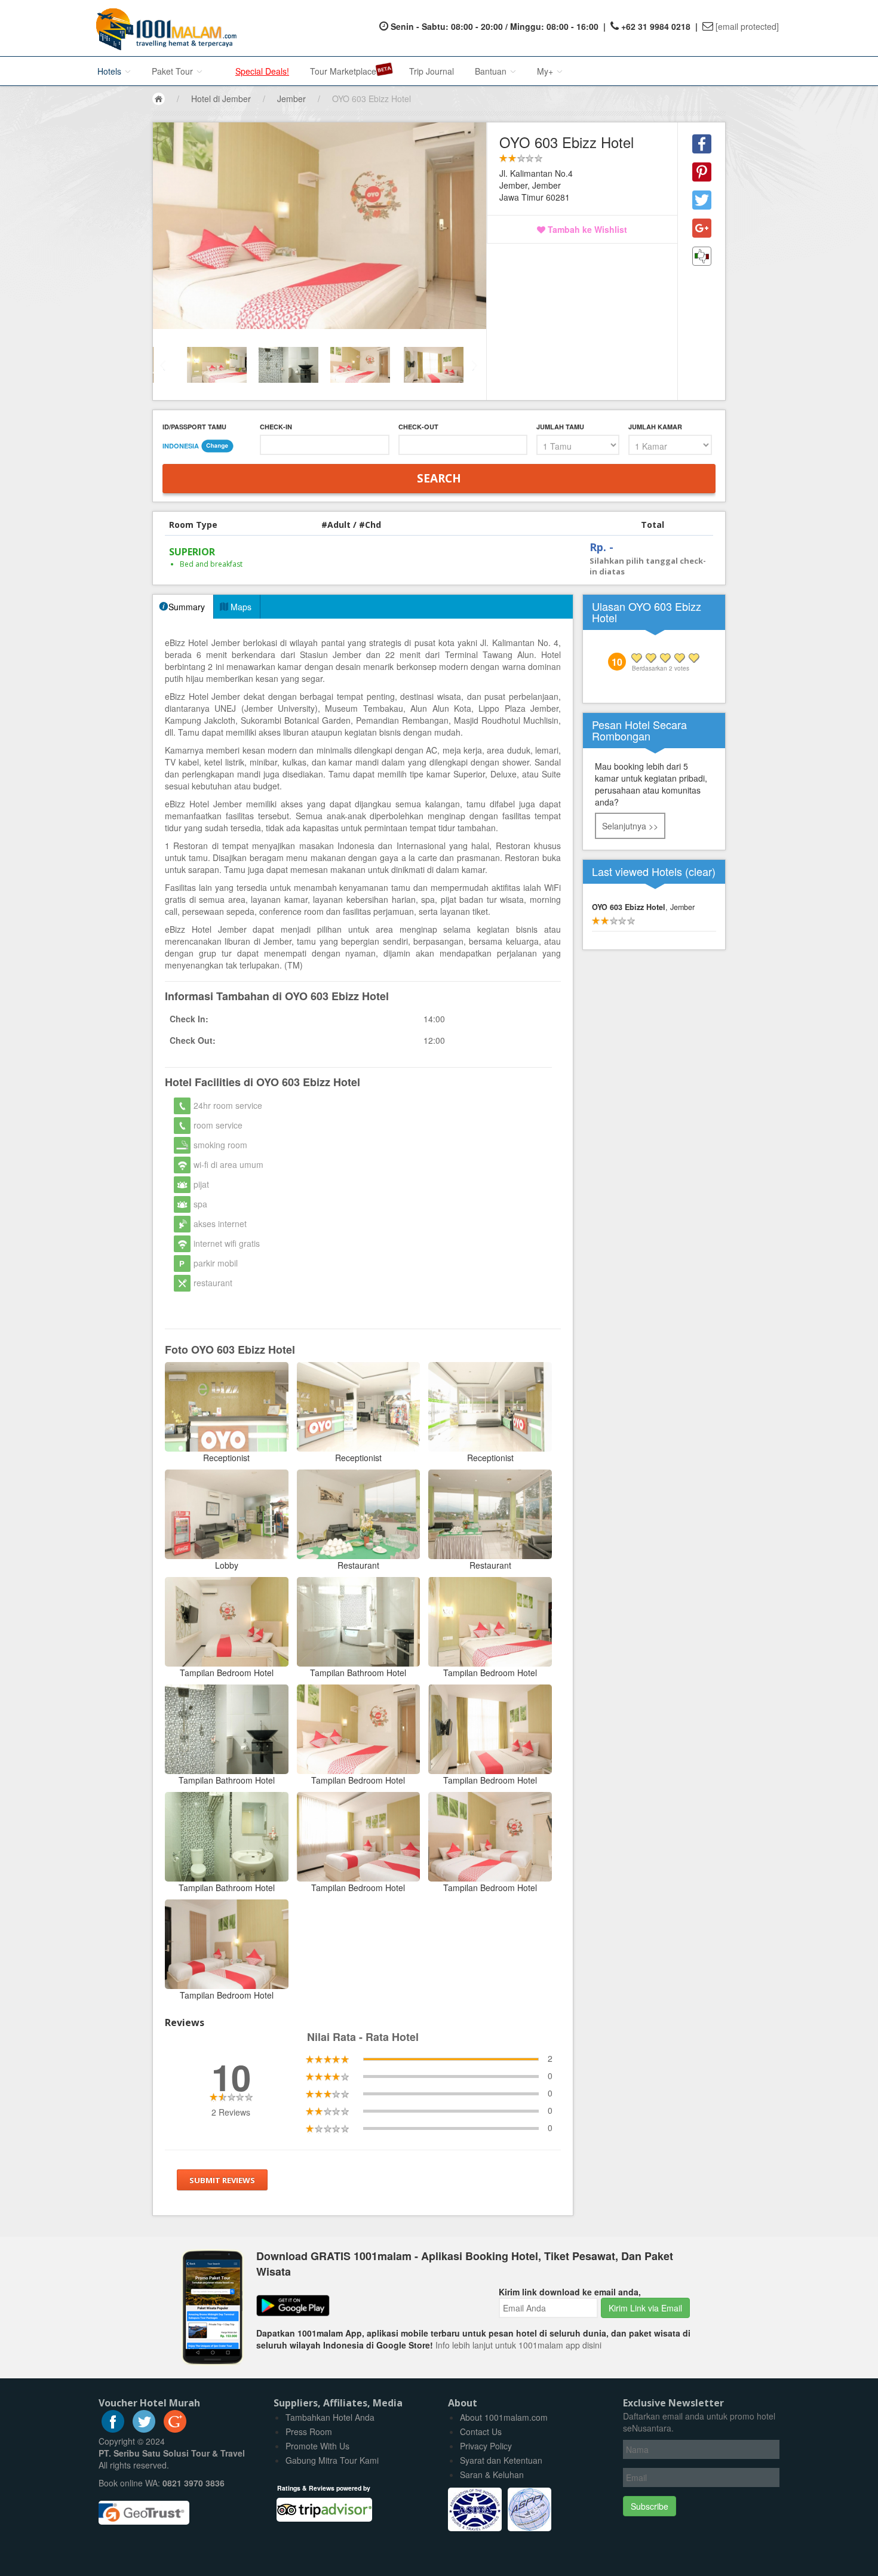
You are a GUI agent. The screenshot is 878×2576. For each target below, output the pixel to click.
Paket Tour (174, 71)
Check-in (276, 427)
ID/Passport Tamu (194, 427)
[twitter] (144, 2429)
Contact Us (481, 2431)
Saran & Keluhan (492, 2474)
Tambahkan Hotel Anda (330, 2417)
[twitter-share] (702, 200)
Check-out (418, 427)
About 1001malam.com (504, 2417)
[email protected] (747, 26)
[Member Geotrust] (144, 2509)
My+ (546, 71)
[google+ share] (702, 228)
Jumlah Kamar (655, 427)
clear (700, 871)
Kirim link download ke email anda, (570, 2292)
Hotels (110, 71)
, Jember (643, 907)
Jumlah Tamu (560, 427)
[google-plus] (175, 2429)
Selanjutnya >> (630, 826)
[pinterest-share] (702, 172)
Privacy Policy (486, 2446)
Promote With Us (317, 2446)
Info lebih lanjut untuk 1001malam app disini (518, 2345)
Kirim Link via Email (645, 2308)
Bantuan (492, 71)
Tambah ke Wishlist (586, 229)
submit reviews (222, 2180)
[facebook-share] (702, 144)
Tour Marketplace (343, 71)
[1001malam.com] (163, 28)
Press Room (309, 2431)
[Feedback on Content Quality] (702, 256)
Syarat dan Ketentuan (501, 2460)
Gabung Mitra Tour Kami (332, 2460)
